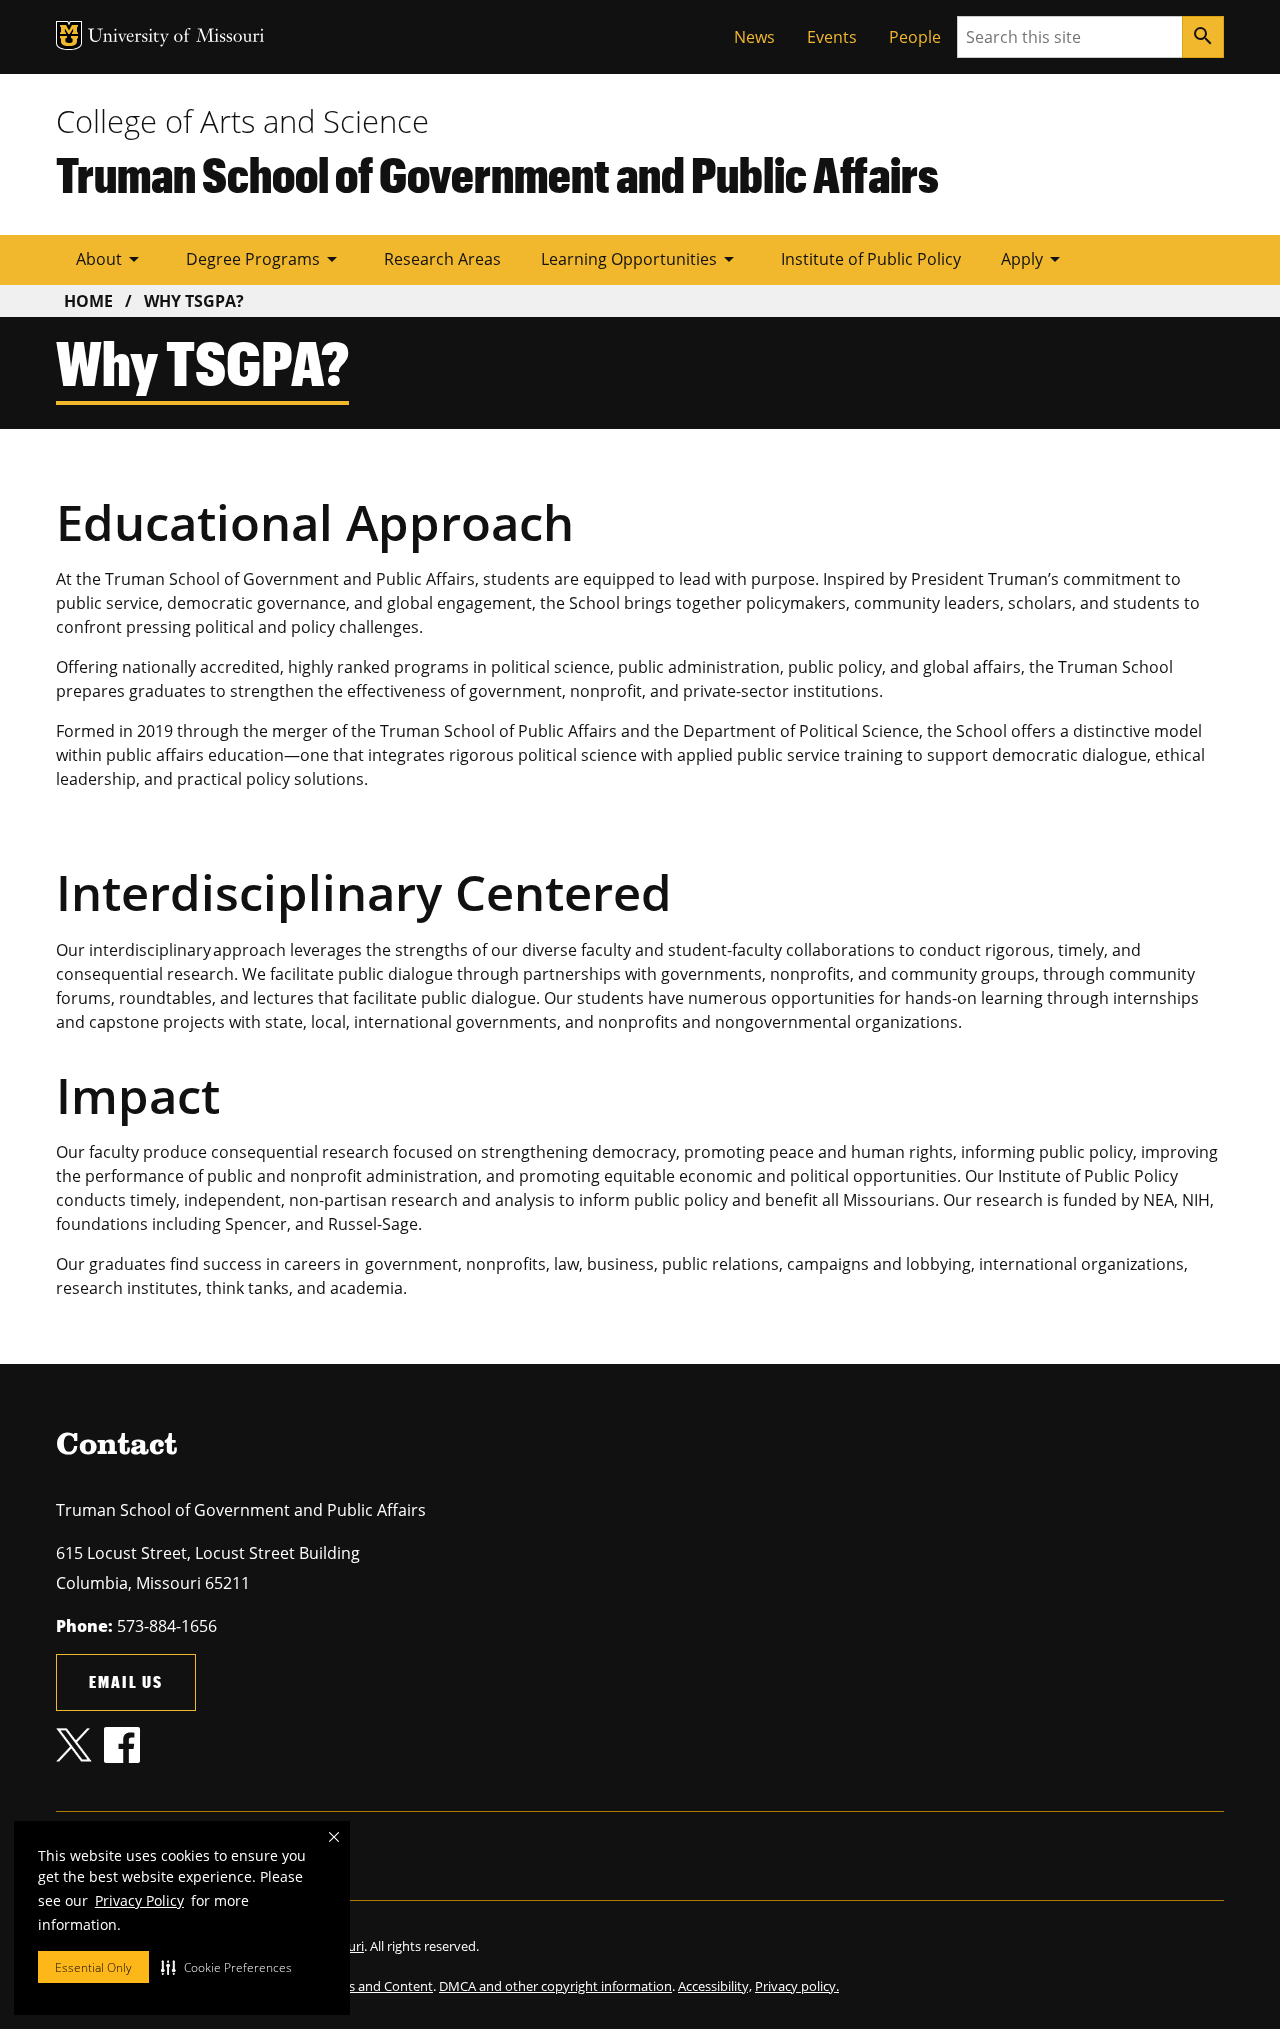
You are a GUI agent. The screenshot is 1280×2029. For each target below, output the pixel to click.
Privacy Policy (139, 1900)
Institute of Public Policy (871, 259)
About (111, 259)
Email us (126, 1681)
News (754, 37)
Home (88, 301)
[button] (226, 1967)
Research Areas (442, 259)
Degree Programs (265, 259)
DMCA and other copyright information (555, 1986)
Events (832, 37)
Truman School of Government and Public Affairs (497, 174)
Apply (1034, 259)
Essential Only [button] (93, 1967)
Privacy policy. (797, 1986)
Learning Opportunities (641, 259)
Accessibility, (715, 1986)
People (915, 37)
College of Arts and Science (242, 121)
